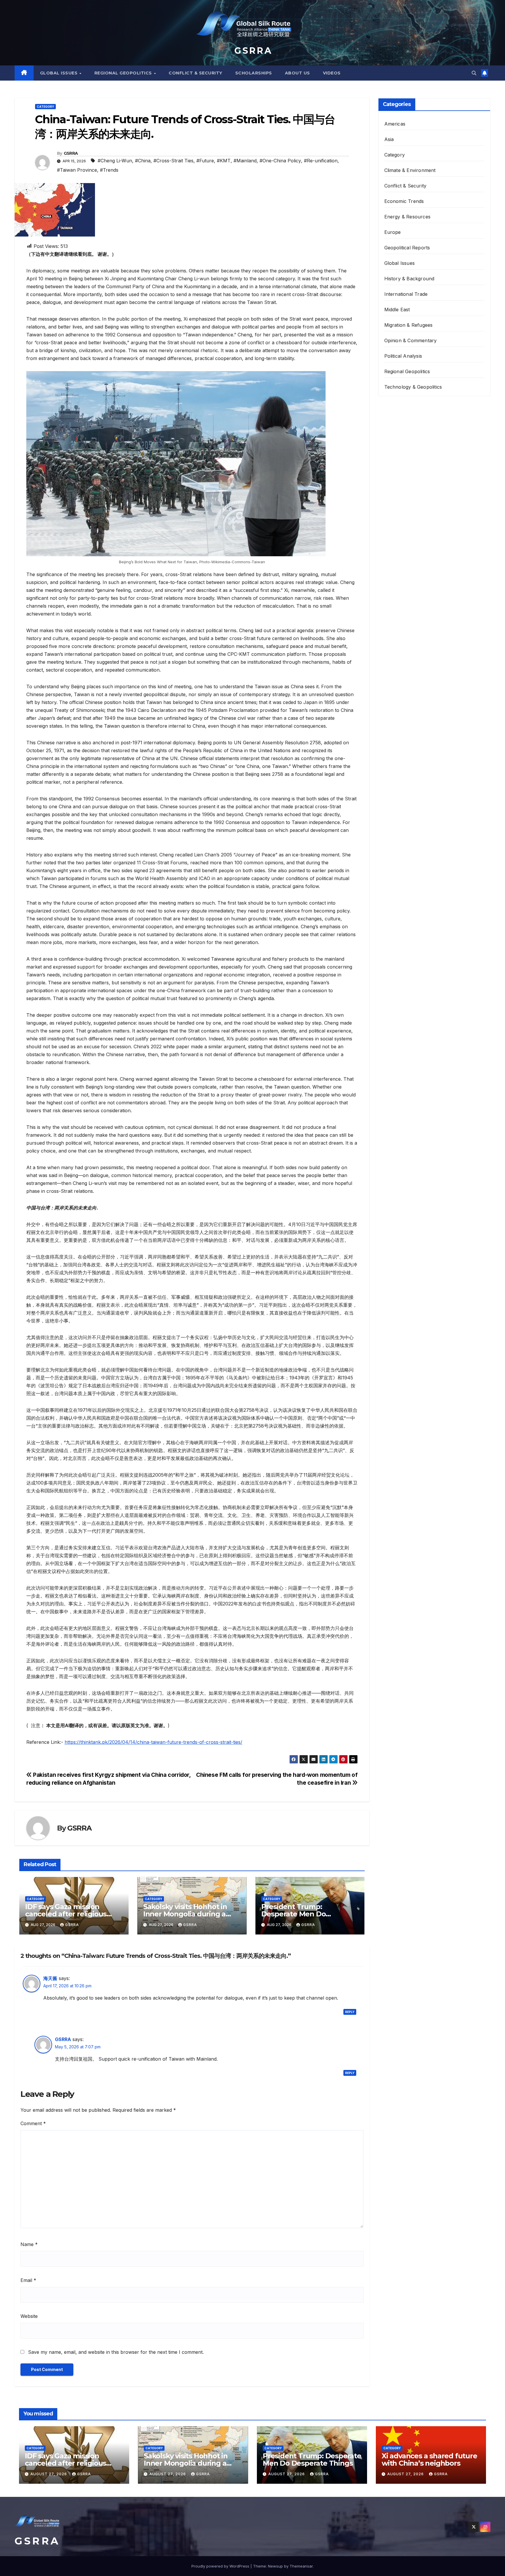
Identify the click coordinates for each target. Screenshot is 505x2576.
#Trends (109, 170)
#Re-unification (321, 161)
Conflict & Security (196, 73)
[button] (474, 73)
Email (28, 2280)
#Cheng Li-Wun (115, 161)
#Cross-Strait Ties (173, 161)
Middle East (397, 310)
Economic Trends (404, 201)
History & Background (409, 279)
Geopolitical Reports (407, 248)
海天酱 (50, 1978)
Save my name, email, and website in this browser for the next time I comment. (116, 2352)
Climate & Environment (410, 170)
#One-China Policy (280, 161)
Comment (33, 2123)
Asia (389, 139)
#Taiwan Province (77, 170)
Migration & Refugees (409, 325)
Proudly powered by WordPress (221, 2566)
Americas (395, 124)
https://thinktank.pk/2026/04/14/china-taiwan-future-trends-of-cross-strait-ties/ (153, 1742)
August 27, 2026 (49, 2474)
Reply (350, 2012)
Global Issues (59, 73)
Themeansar (301, 2566)
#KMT (224, 161)
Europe (393, 232)
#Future (205, 161)
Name (29, 2244)
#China (143, 161)
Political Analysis (403, 356)
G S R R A (252, 51)
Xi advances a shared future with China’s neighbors (429, 2459)
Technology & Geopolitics (413, 387)
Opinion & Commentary (411, 340)
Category (45, 107)
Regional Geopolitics (124, 73)
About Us (298, 73)
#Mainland (245, 161)
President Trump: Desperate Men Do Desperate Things (294, 1914)
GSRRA (71, 153)
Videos (332, 73)
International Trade (406, 294)
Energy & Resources (408, 217)
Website (29, 2316)
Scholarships (254, 73)
